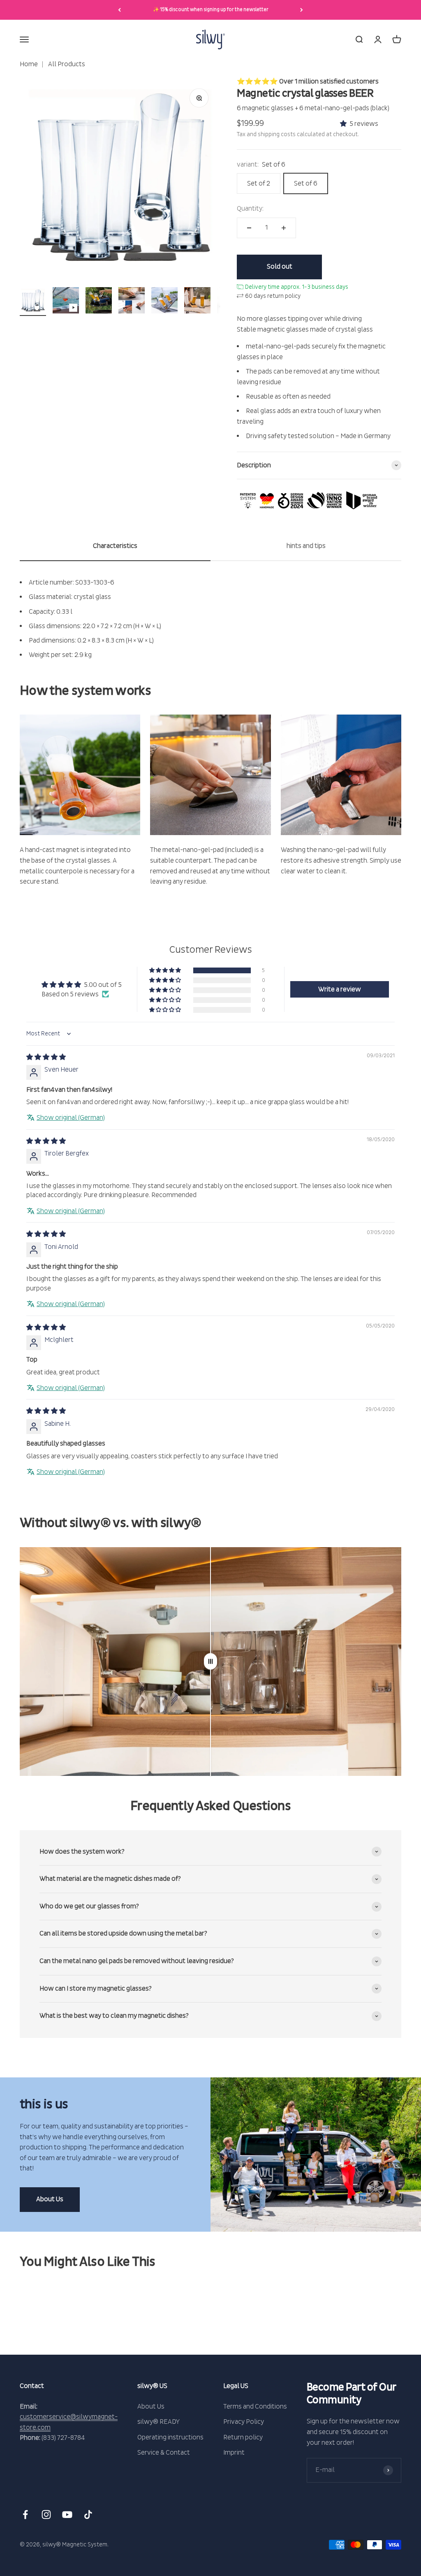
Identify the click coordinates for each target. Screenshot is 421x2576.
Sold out (280, 267)
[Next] (302, 10)
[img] (46, 1057)
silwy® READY (158, 2422)
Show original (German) (71, 1118)
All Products (66, 64)
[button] (345, 124)
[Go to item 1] (33, 302)
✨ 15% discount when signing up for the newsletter (211, 10)
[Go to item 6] (197, 302)
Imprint (234, 2453)
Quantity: (250, 209)
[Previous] (119, 10)
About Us (50, 2199)
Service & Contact (164, 2453)
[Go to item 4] (132, 302)
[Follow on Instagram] (46, 2515)
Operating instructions (170, 2437)
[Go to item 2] (66, 302)
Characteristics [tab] (115, 546)
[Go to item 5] (164, 302)
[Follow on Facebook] (25, 2515)
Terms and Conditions (255, 2407)
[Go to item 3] (99, 302)
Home (29, 64)
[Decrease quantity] (249, 228)
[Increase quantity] (284, 228)
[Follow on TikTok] (88, 2515)
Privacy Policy (244, 2422)
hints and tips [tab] (306, 546)
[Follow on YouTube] (67, 2515)
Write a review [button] (340, 989)
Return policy (243, 2437)
